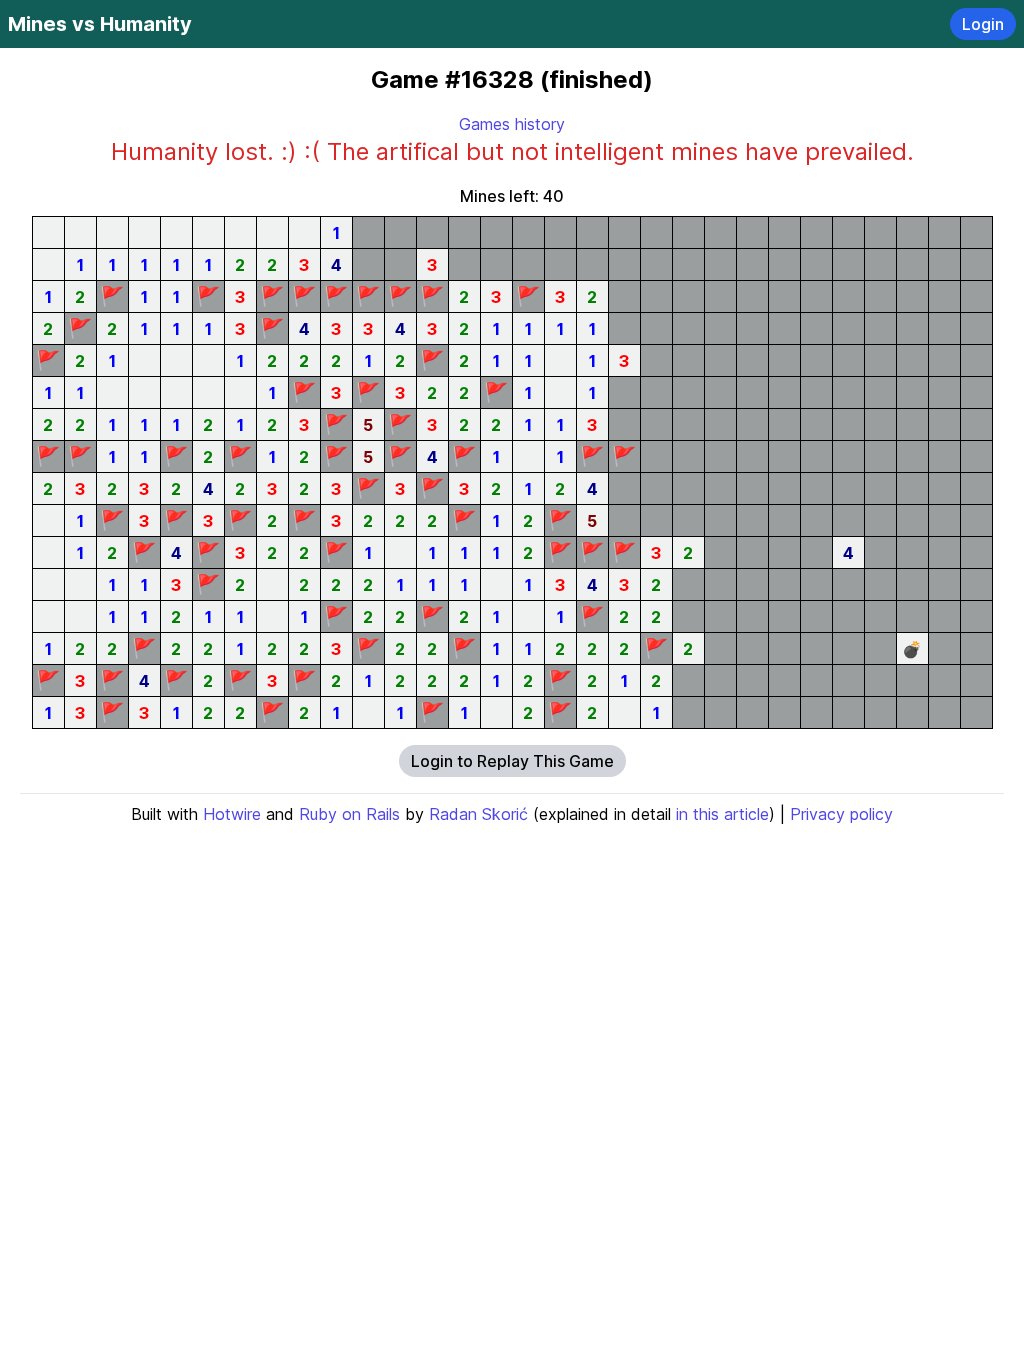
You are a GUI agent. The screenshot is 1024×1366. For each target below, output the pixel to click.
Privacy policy (841, 814)
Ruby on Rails (349, 814)
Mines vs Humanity (100, 24)
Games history (512, 124)
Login (983, 24)
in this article (722, 814)
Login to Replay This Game (512, 761)
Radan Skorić (478, 814)
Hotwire (232, 814)
